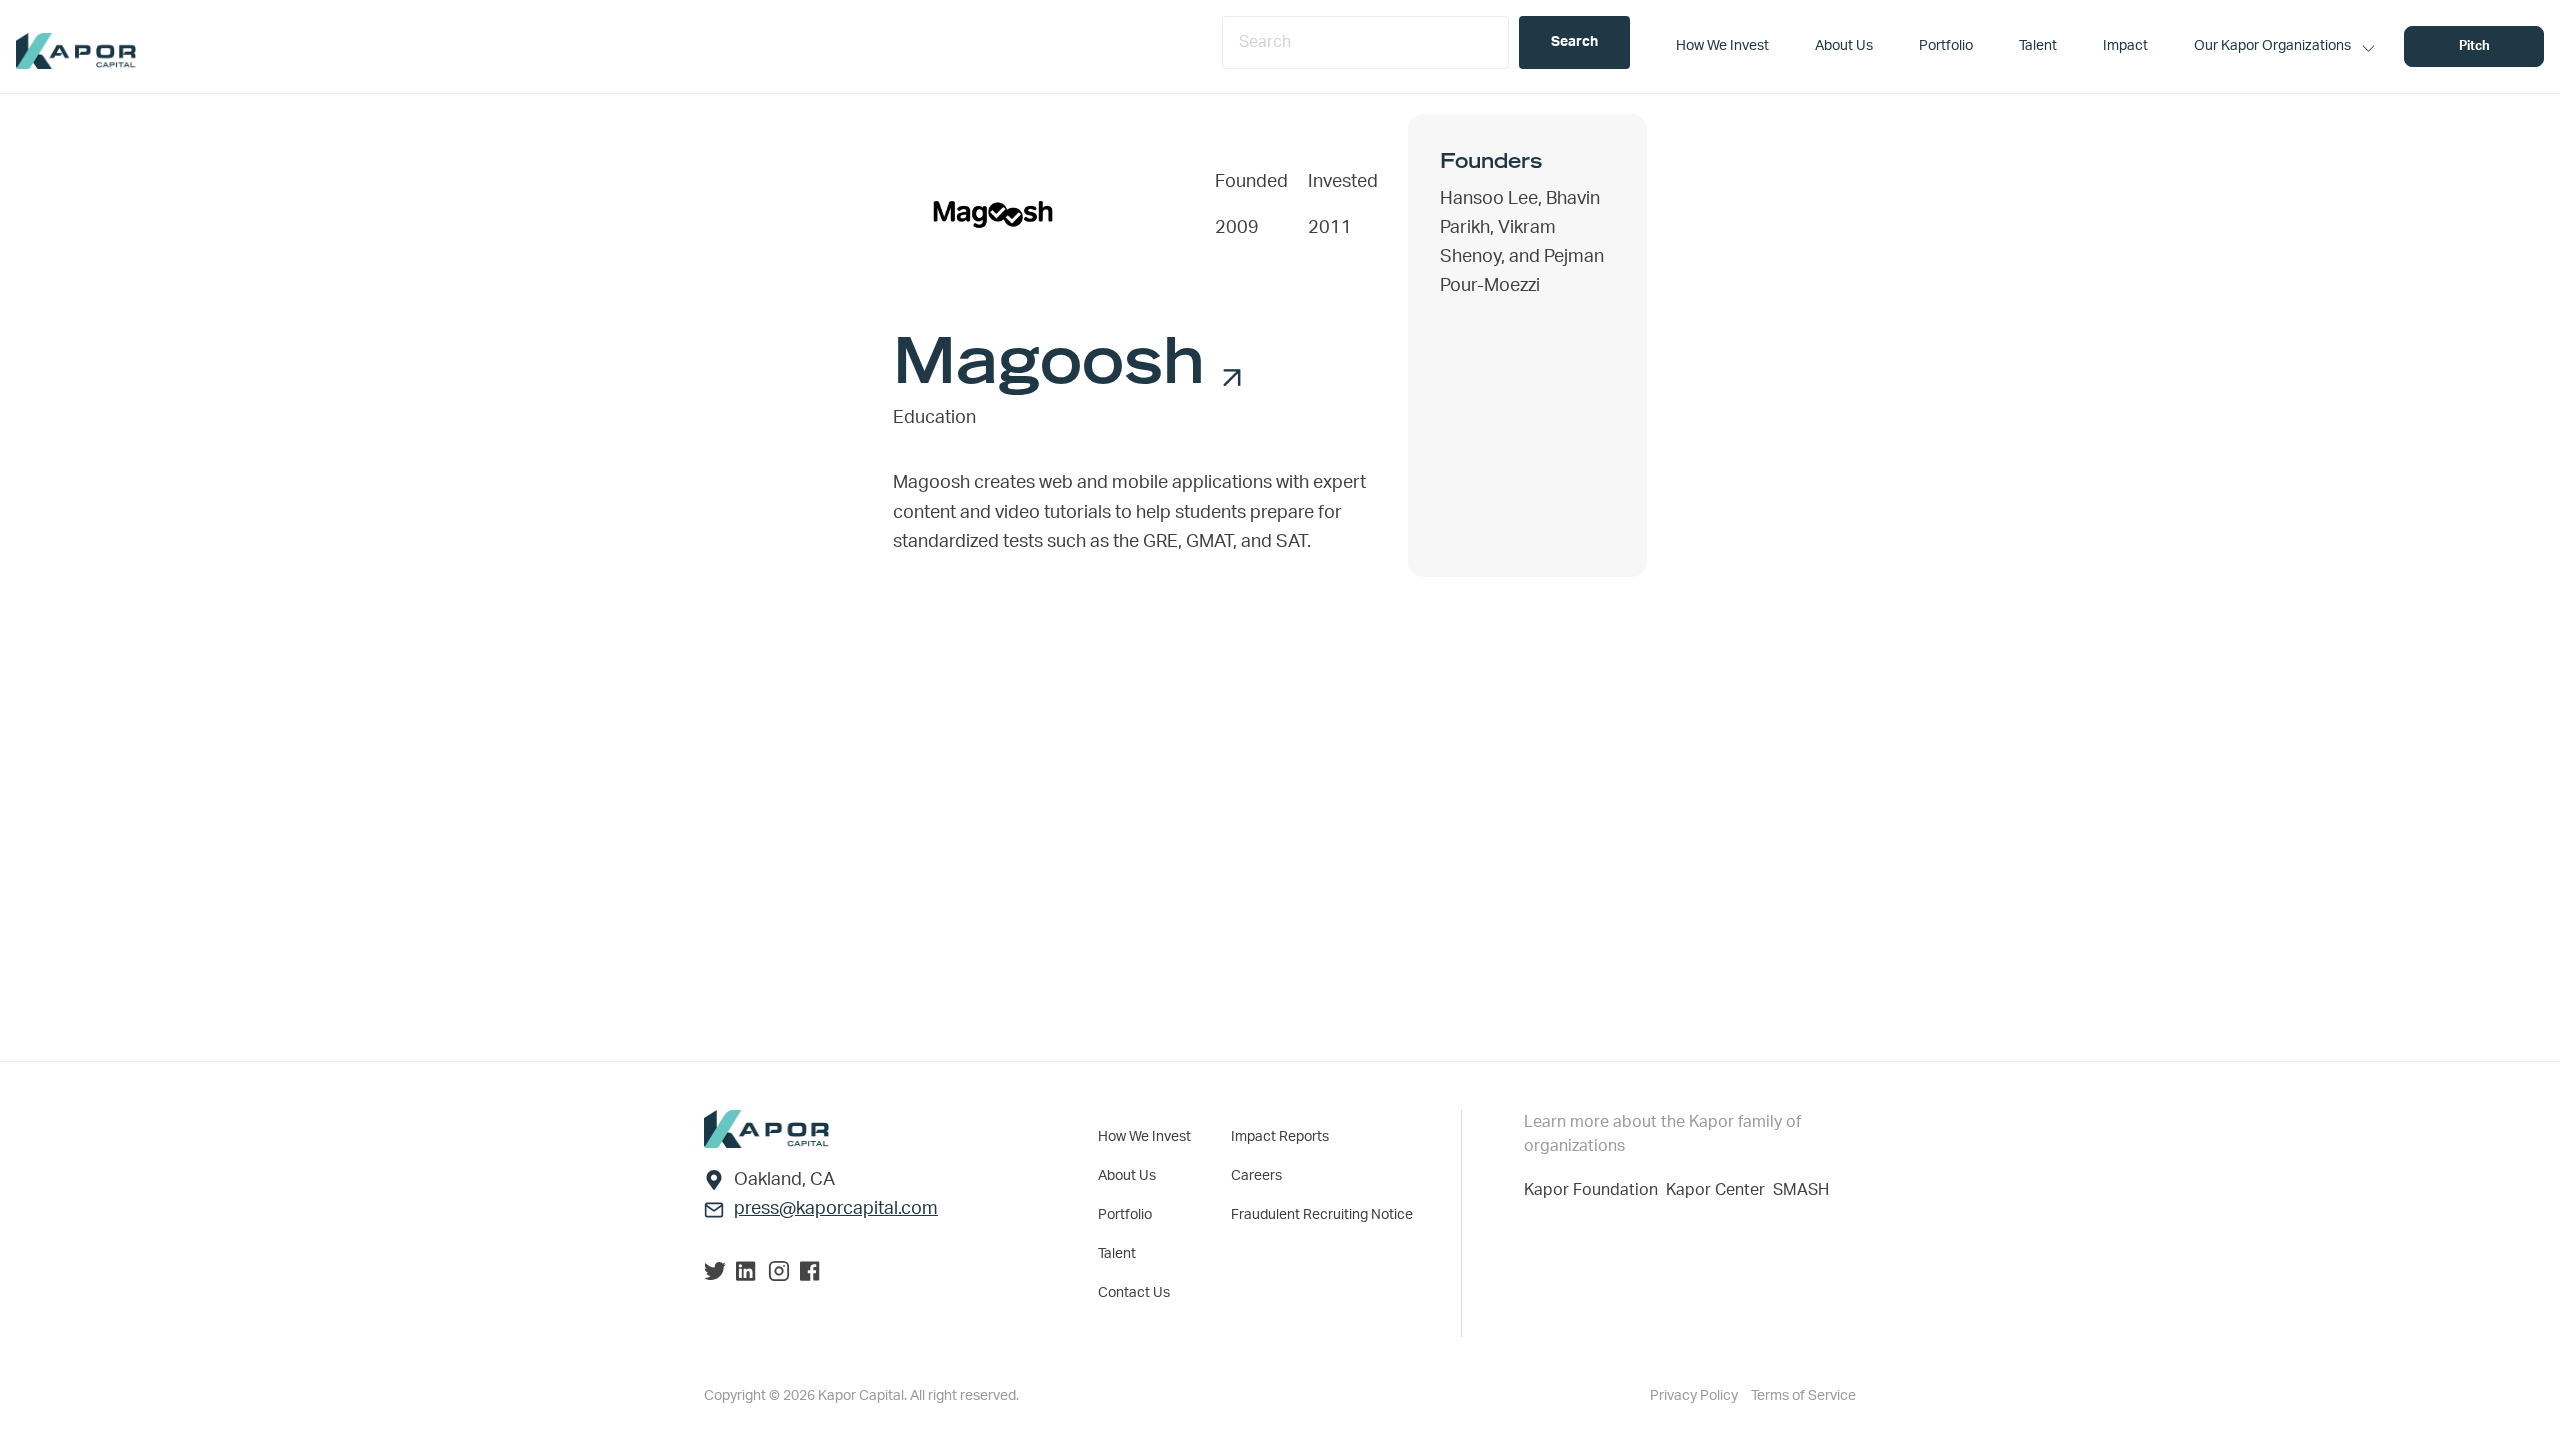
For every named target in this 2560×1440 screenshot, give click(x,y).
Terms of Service (1803, 1396)
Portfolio (1125, 1215)
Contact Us (1134, 1293)
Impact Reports (1280, 1137)
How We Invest (1144, 1137)
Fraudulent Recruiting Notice (1322, 1215)
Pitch (2474, 46)
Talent (1117, 1254)
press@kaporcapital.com (836, 1209)
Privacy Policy (1695, 1396)
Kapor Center (1719, 1190)
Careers (1256, 1176)
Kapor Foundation (1595, 1190)
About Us (1127, 1176)
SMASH (1801, 1190)
